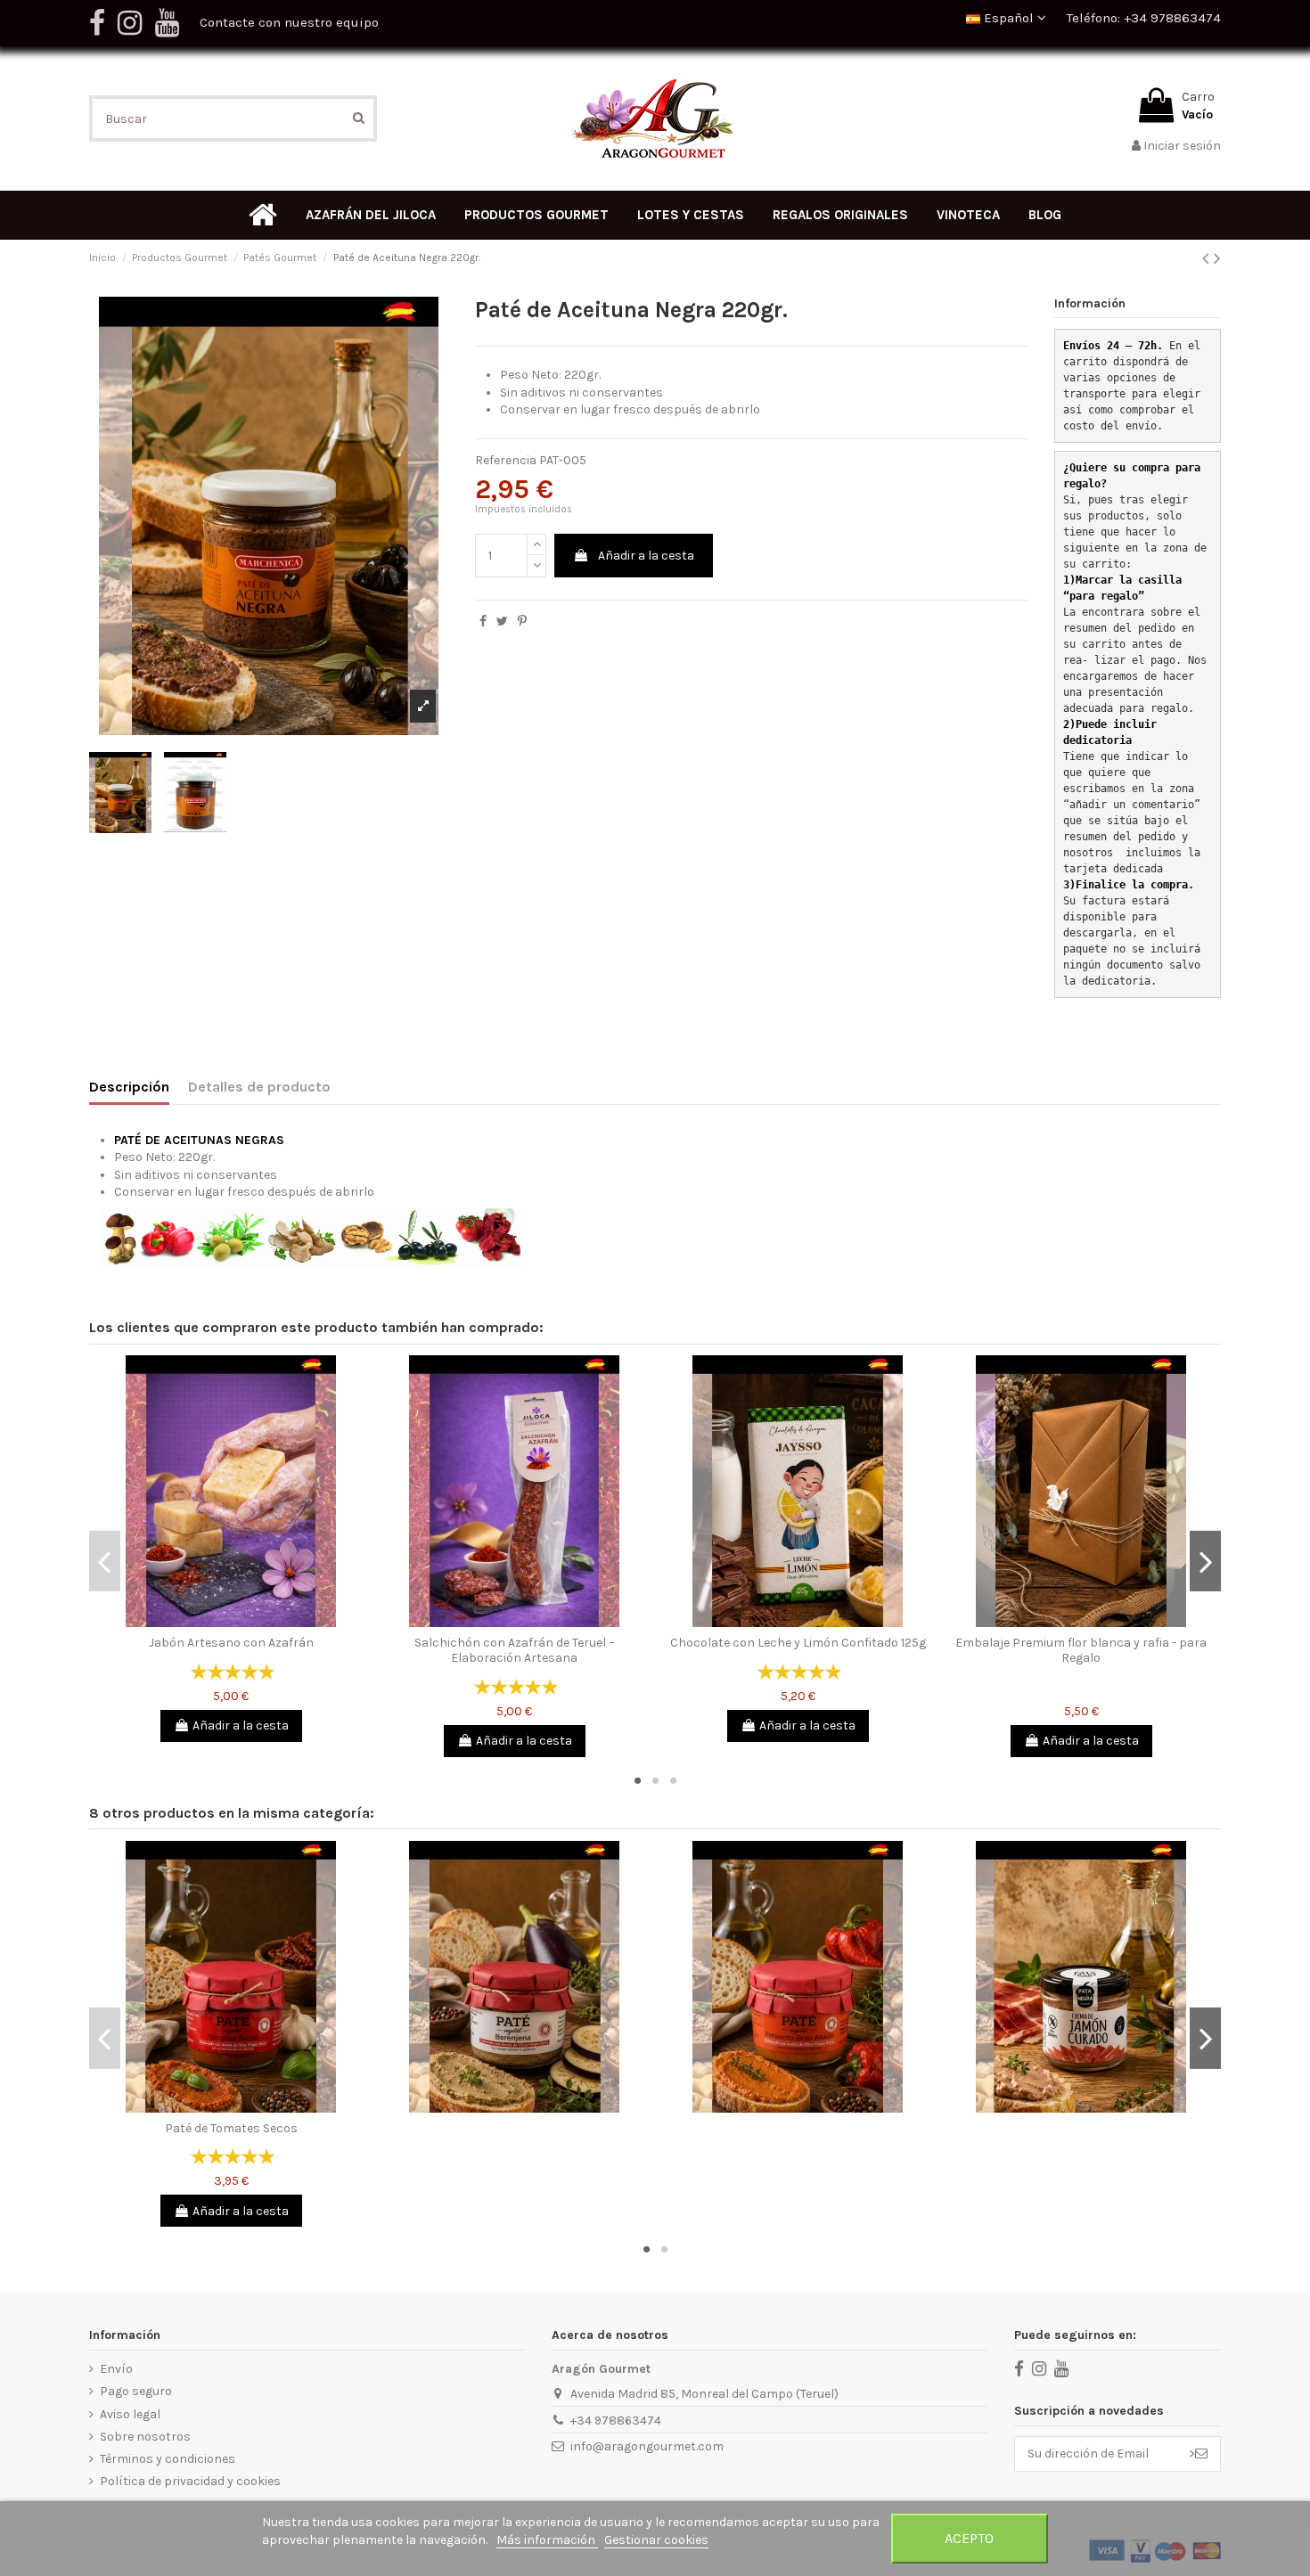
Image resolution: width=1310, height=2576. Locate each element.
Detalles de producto (259, 1087)
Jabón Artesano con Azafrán (231, 1643)
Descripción (129, 1087)
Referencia (506, 460)
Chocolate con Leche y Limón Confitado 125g (798, 1643)
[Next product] (1217, 258)
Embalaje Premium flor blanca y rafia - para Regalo (1081, 1650)
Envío (116, 2369)
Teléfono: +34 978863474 (1144, 18)
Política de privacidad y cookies (190, 2481)
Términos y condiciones (168, 2459)
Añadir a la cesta (646, 556)
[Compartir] (483, 622)
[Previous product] (1208, 258)
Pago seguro (136, 2391)
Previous (105, 1561)
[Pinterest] (522, 622)
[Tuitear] (502, 622)
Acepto (969, 2538)
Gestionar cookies (656, 2540)
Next (1205, 1561)
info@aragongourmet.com (647, 2446)
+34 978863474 (616, 2421)
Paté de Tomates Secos (231, 2128)
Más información (547, 2540)
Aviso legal (130, 2414)
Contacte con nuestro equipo (289, 22)
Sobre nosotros (145, 2437)
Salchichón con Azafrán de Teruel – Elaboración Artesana (515, 1650)
